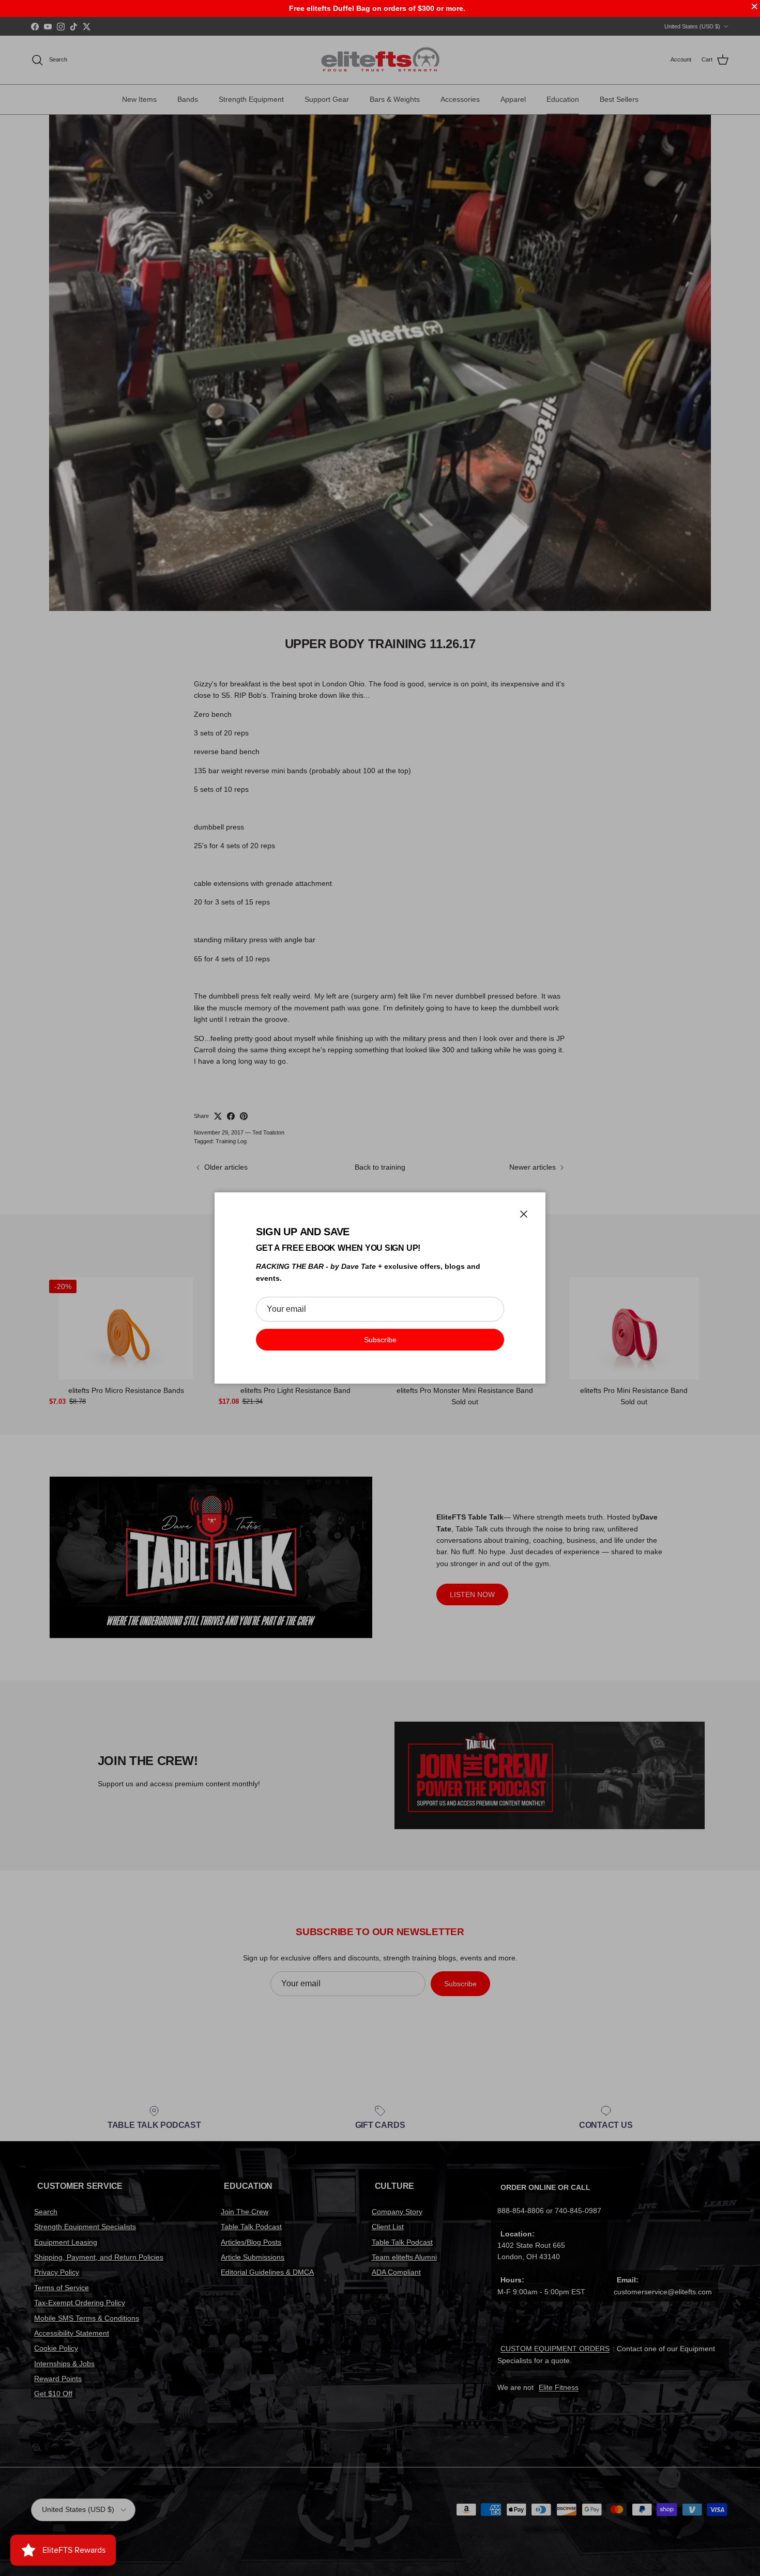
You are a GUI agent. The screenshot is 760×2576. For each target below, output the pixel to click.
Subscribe (380, 1340)
